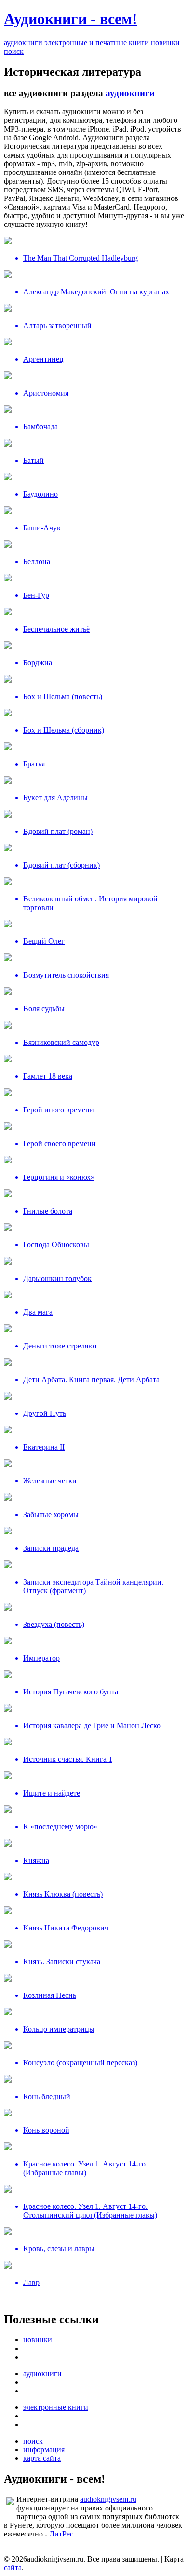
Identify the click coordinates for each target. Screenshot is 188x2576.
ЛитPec (61, 2534)
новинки (165, 43)
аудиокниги (23, 43)
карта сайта (42, 2458)
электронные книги (56, 2407)
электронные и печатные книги (97, 43)
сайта (13, 2568)
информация (44, 2450)
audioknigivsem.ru (108, 2499)
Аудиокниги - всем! (71, 19)
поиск (14, 51)
